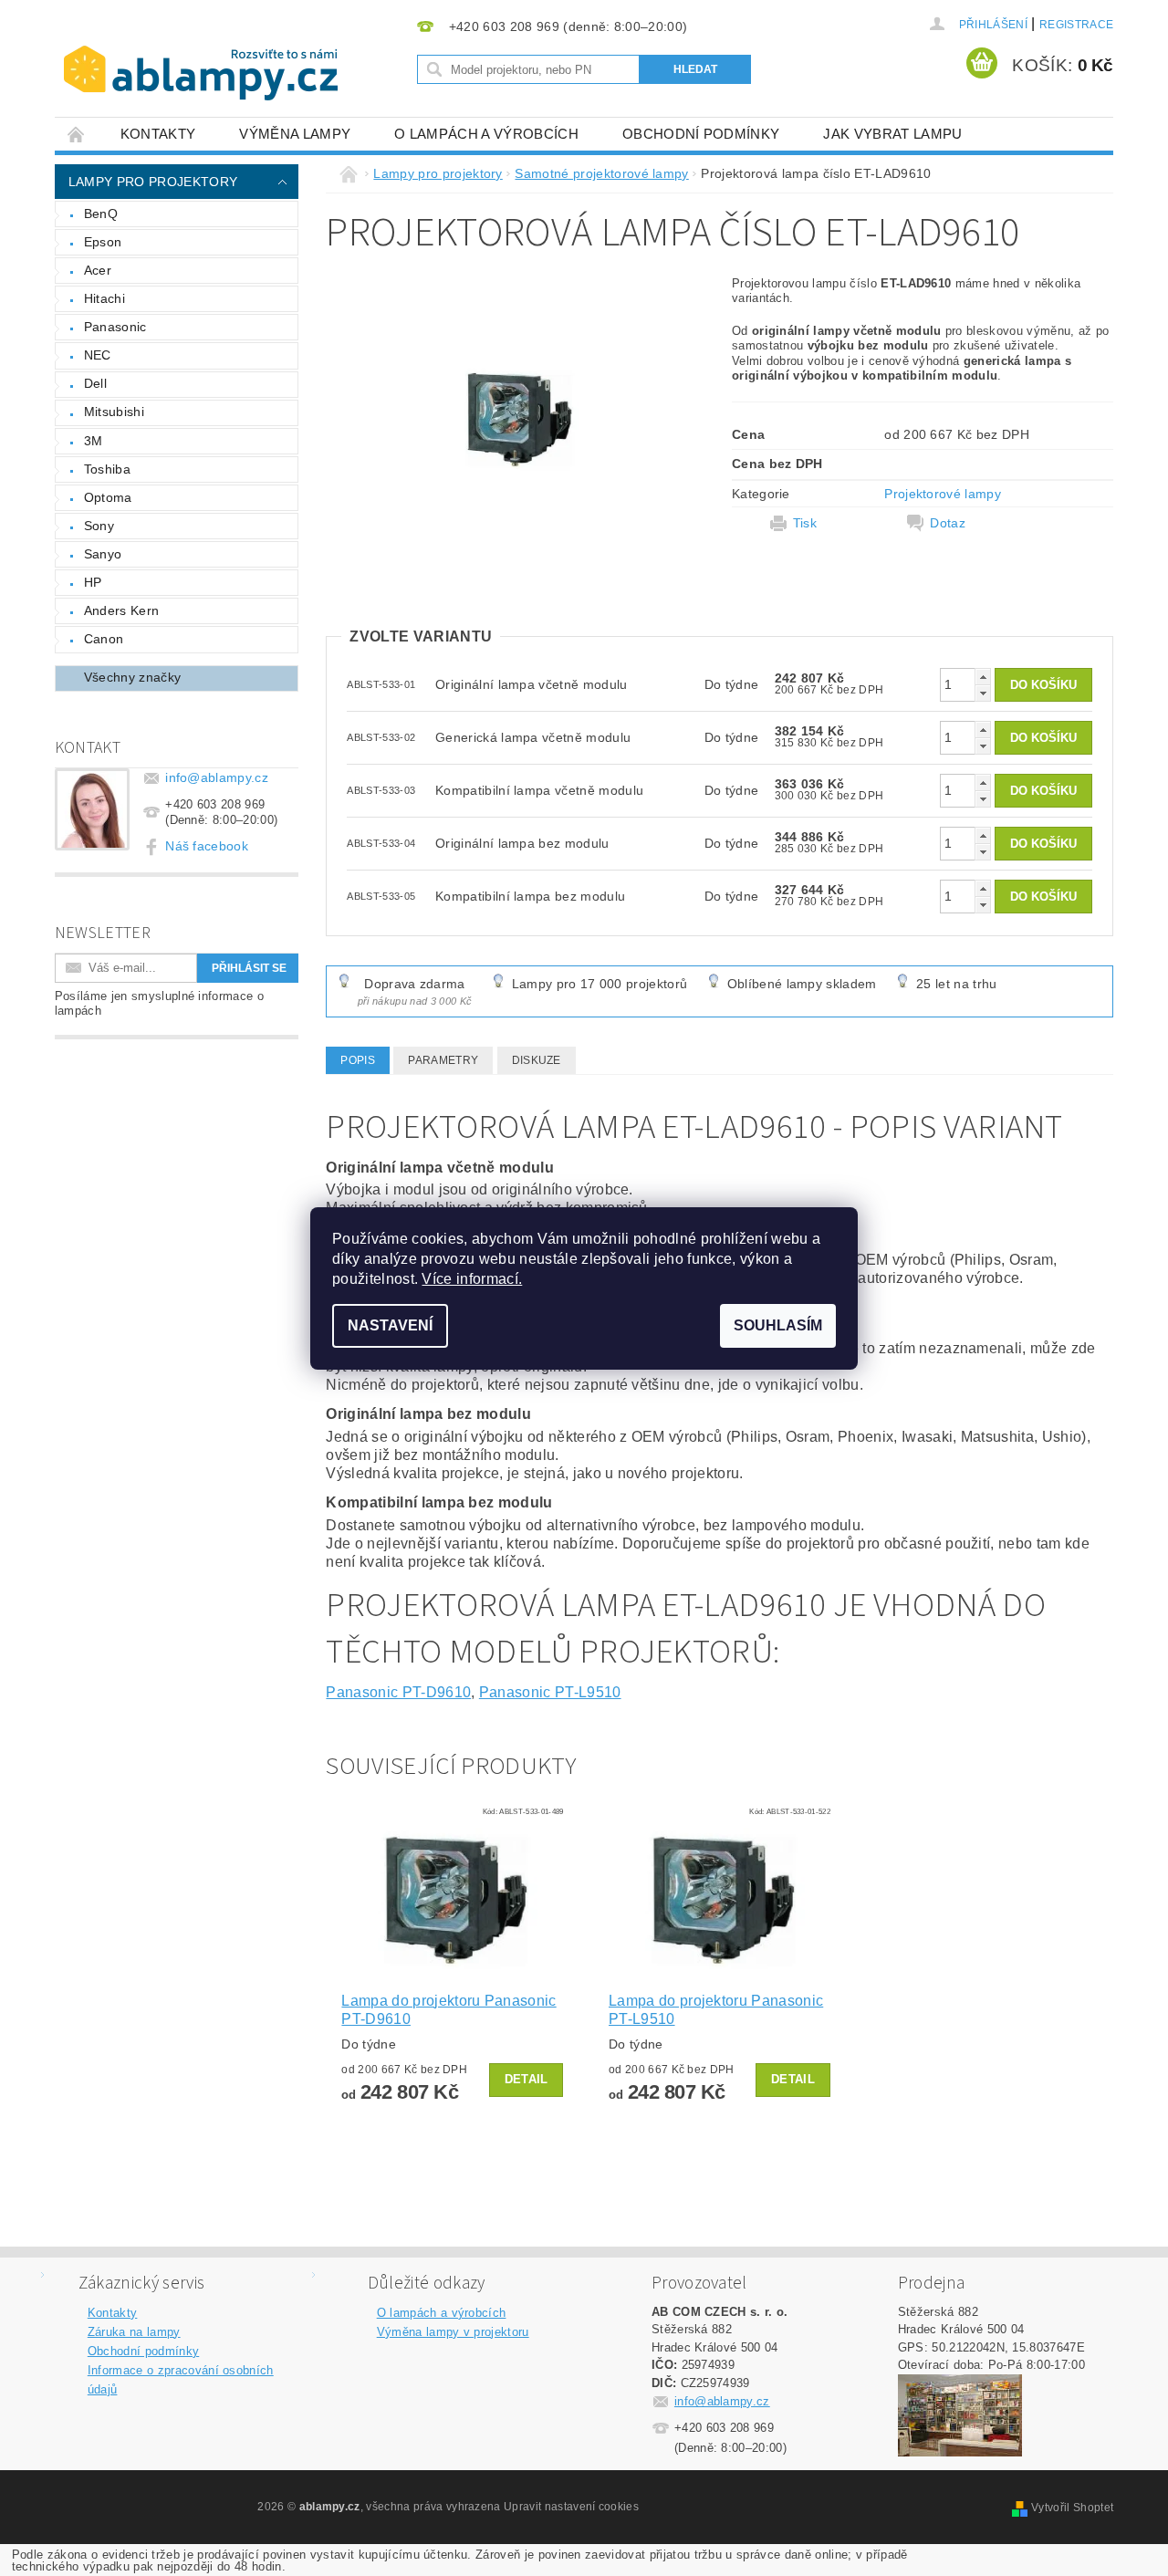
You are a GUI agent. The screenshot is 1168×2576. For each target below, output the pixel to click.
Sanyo (103, 554)
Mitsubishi (114, 412)
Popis (358, 1060)
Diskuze (537, 1060)
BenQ (101, 214)
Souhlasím (778, 1325)
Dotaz (948, 523)
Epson (103, 242)
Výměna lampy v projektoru (453, 2332)
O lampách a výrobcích (486, 134)
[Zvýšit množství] (983, 677)
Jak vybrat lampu (892, 134)
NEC (98, 355)
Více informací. (472, 1279)
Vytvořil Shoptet (1072, 2508)
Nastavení (390, 1325)
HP (93, 582)
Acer (98, 270)
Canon (104, 639)
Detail (527, 2079)
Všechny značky (132, 677)
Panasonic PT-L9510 (550, 1692)
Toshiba (107, 469)
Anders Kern (122, 610)
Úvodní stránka (77, 134)
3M (94, 441)
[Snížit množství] (983, 693)
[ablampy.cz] (201, 55)
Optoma (108, 497)
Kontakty (158, 134)
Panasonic (115, 327)
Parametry (443, 1060)
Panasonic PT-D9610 (398, 1692)
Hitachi (104, 298)
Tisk (805, 523)
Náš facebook (207, 846)
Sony (99, 526)
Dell (95, 383)
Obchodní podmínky (701, 134)
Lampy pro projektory (153, 182)
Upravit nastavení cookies (571, 2507)
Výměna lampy (295, 134)
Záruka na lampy (134, 2332)
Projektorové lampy (943, 494)
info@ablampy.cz (217, 777)
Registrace (1076, 25)
